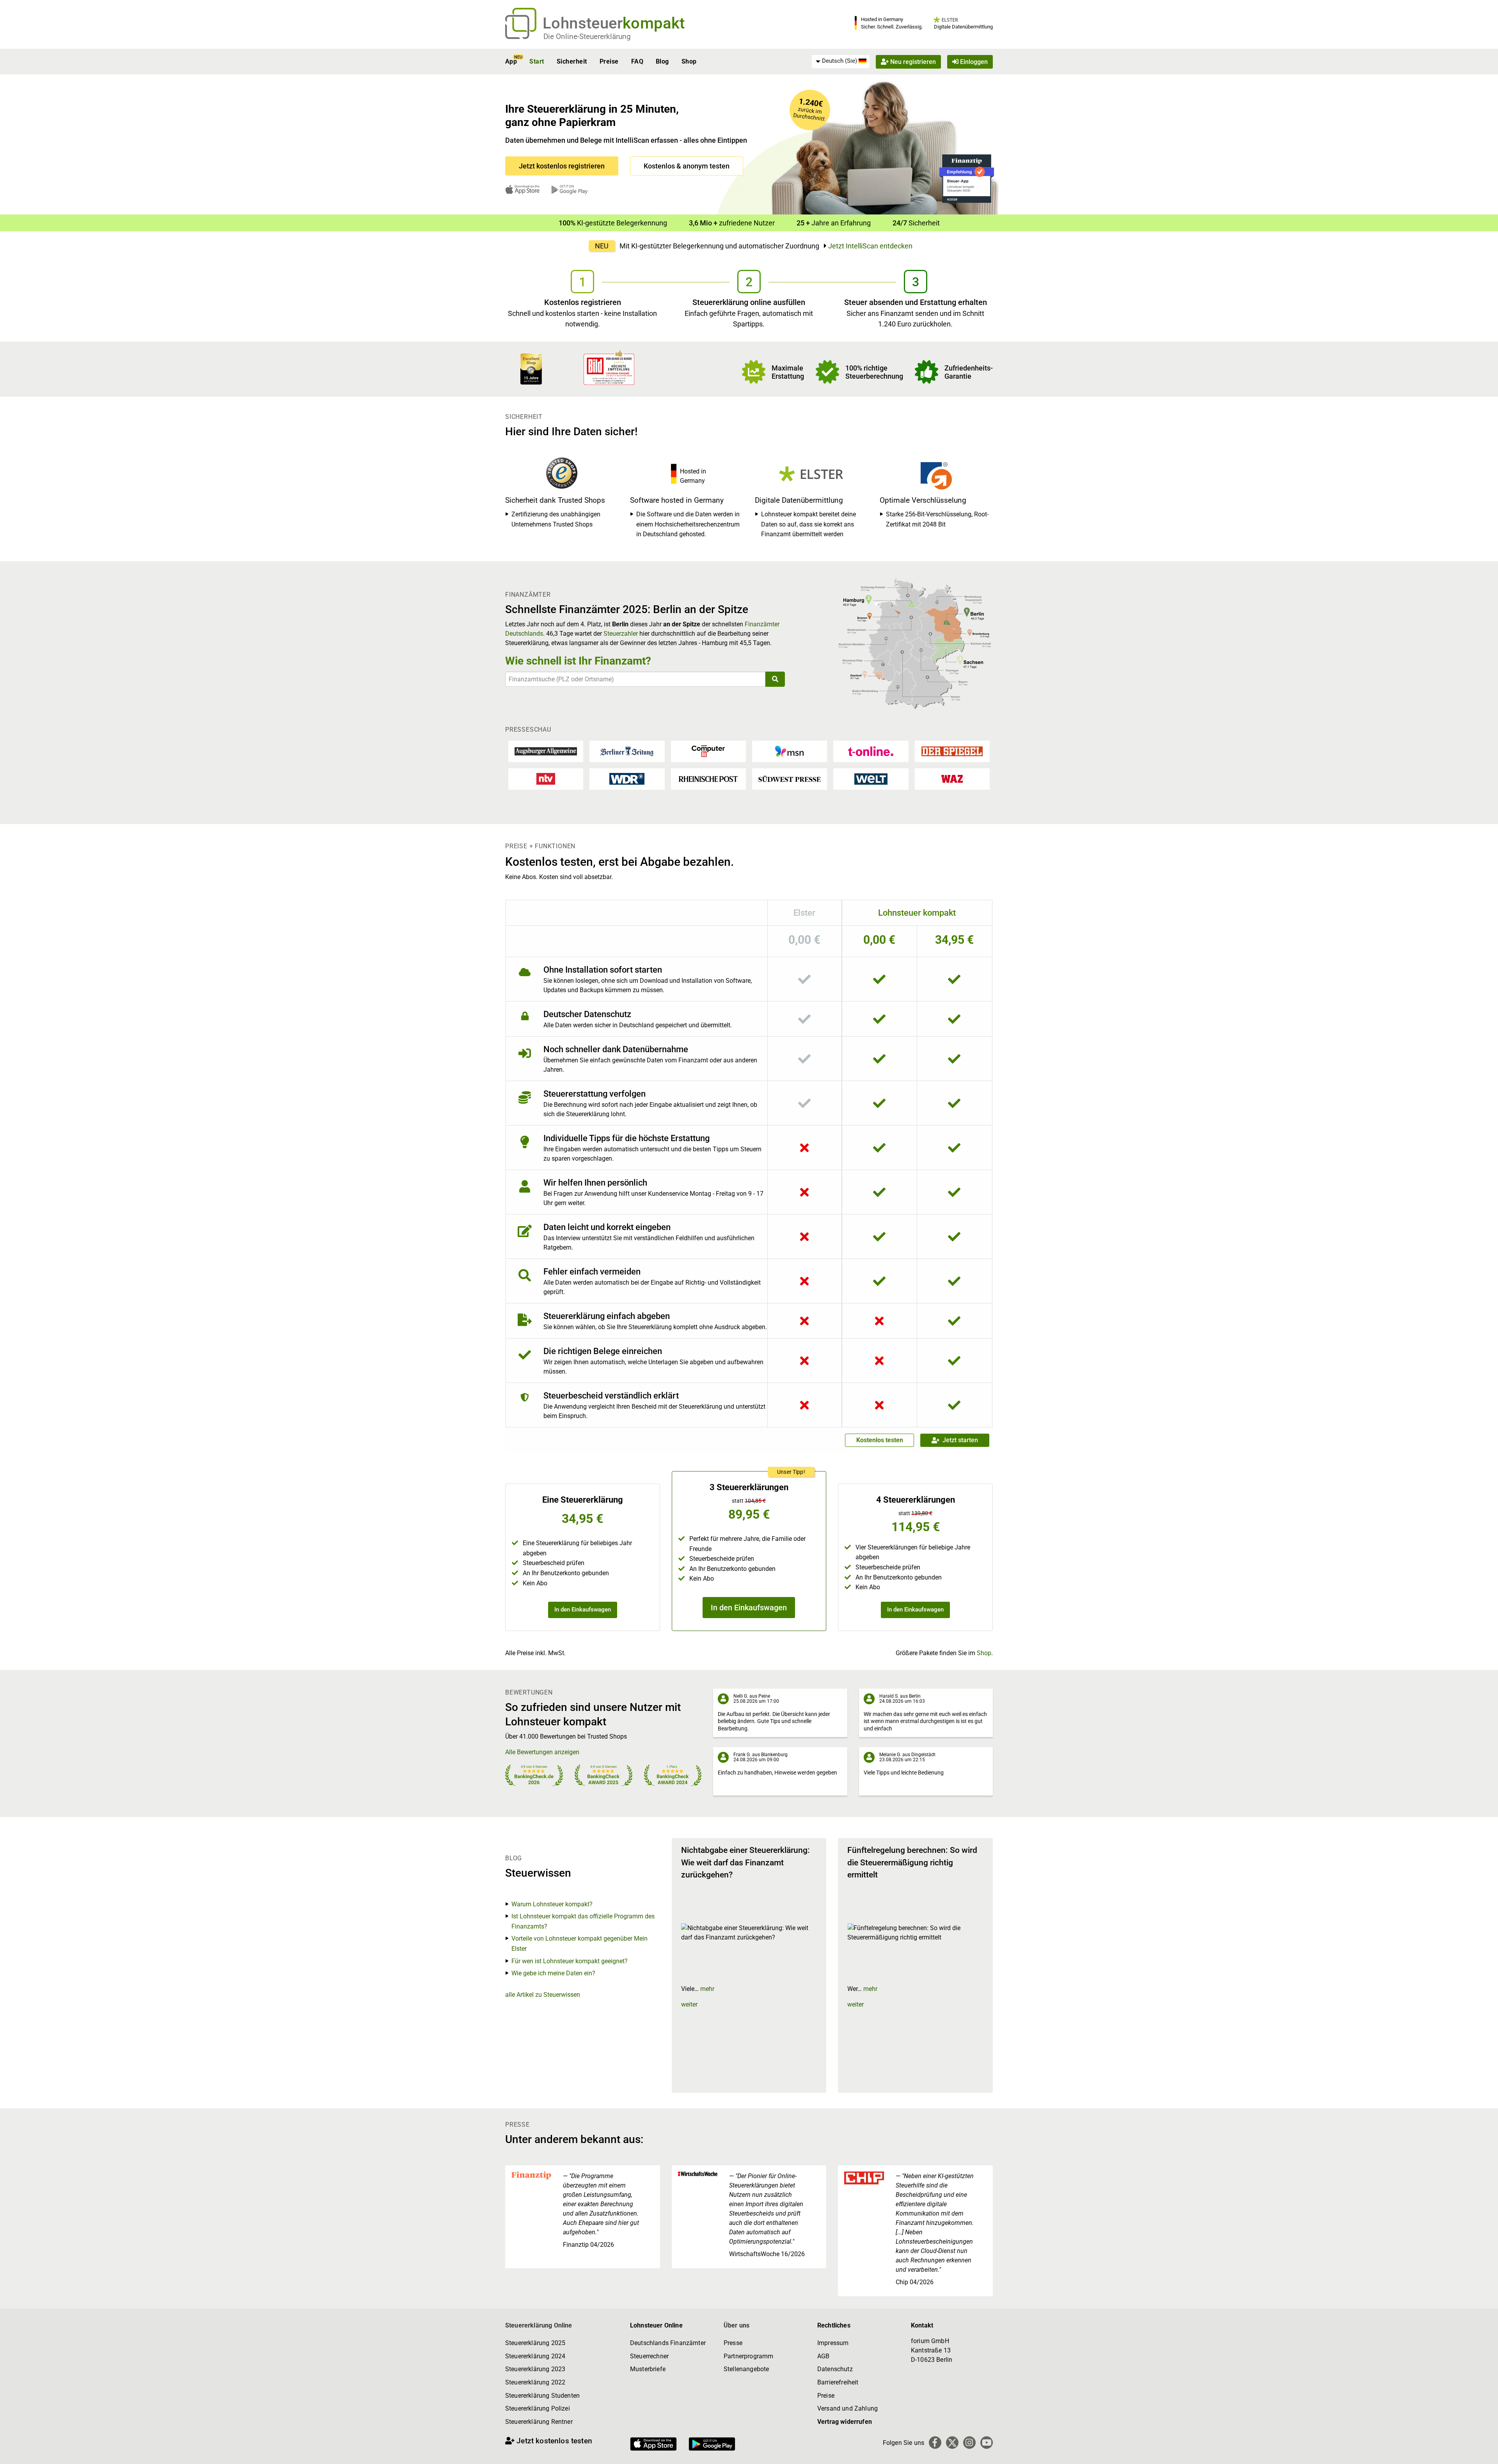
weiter (689, 2004)
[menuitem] (841, 61)
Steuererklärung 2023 (535, 2369)
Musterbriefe (648, 2369)
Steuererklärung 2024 (535, 2356)
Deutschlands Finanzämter (668, 2343)
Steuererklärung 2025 (535, 2343)
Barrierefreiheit (838, 2382)
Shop (689, 61)
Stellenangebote (746, 2369)
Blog (662, 61)
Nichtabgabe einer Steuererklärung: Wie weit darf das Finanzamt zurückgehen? (745, 1862)
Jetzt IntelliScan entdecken (870, 246)
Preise (609, 61)
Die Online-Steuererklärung (587, 36)
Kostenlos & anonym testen (687, 166)
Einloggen (973, 61)
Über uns (737, 2325)
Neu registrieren (912, 61)
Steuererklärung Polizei (538, 2408)
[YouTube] (987, 2443)
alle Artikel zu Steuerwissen (543, 1995)
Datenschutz (835, 2369)
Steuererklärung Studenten (542, 2396)
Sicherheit (572, 61)
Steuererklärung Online (539, 2325)
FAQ (637, 61)
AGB (823, 2356)
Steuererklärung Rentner (539, 2422)
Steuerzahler (621, 634)
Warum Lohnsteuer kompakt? (552, 1904)
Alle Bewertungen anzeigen (542, 1752)
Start (537, 61)
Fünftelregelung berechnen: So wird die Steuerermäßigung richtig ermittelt (912, 1862)
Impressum (833, 2343)
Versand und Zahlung (848, 2408)
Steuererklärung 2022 (535, 2382)
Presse (733, 2343)
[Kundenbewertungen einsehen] (531, 368)
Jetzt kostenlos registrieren (562, 166)
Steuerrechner (649, 2356)
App (511, 61)
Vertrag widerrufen (845, 2422)
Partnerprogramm (748, 2356)
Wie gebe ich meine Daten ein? (553, 1973)
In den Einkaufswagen (583, 1610)
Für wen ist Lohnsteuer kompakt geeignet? (570, 1961)
